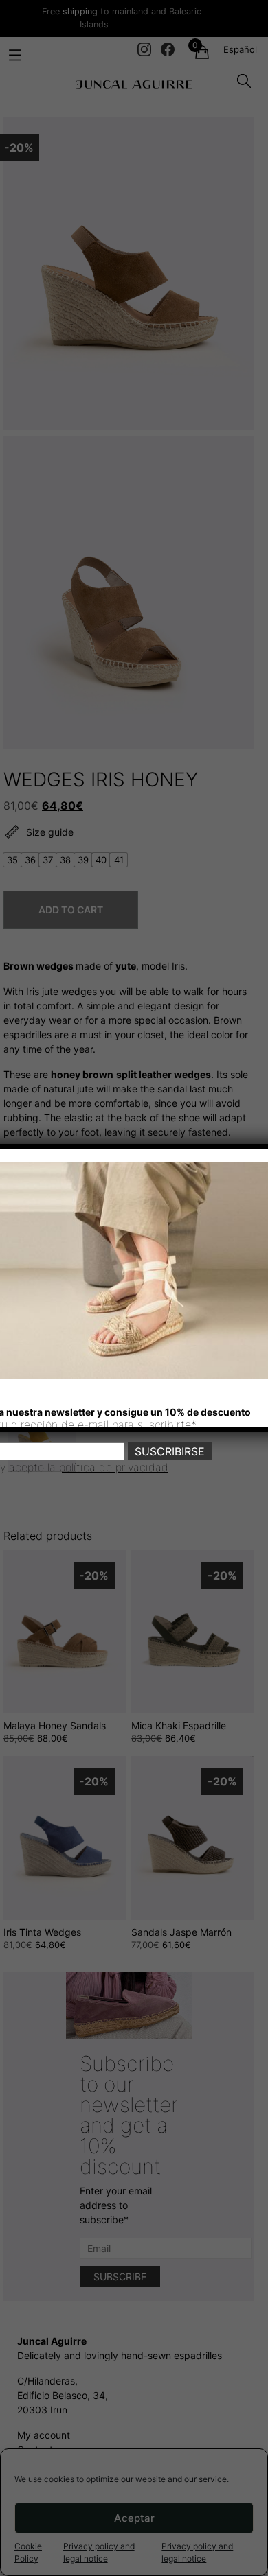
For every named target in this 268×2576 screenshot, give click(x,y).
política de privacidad (114, 1467)
